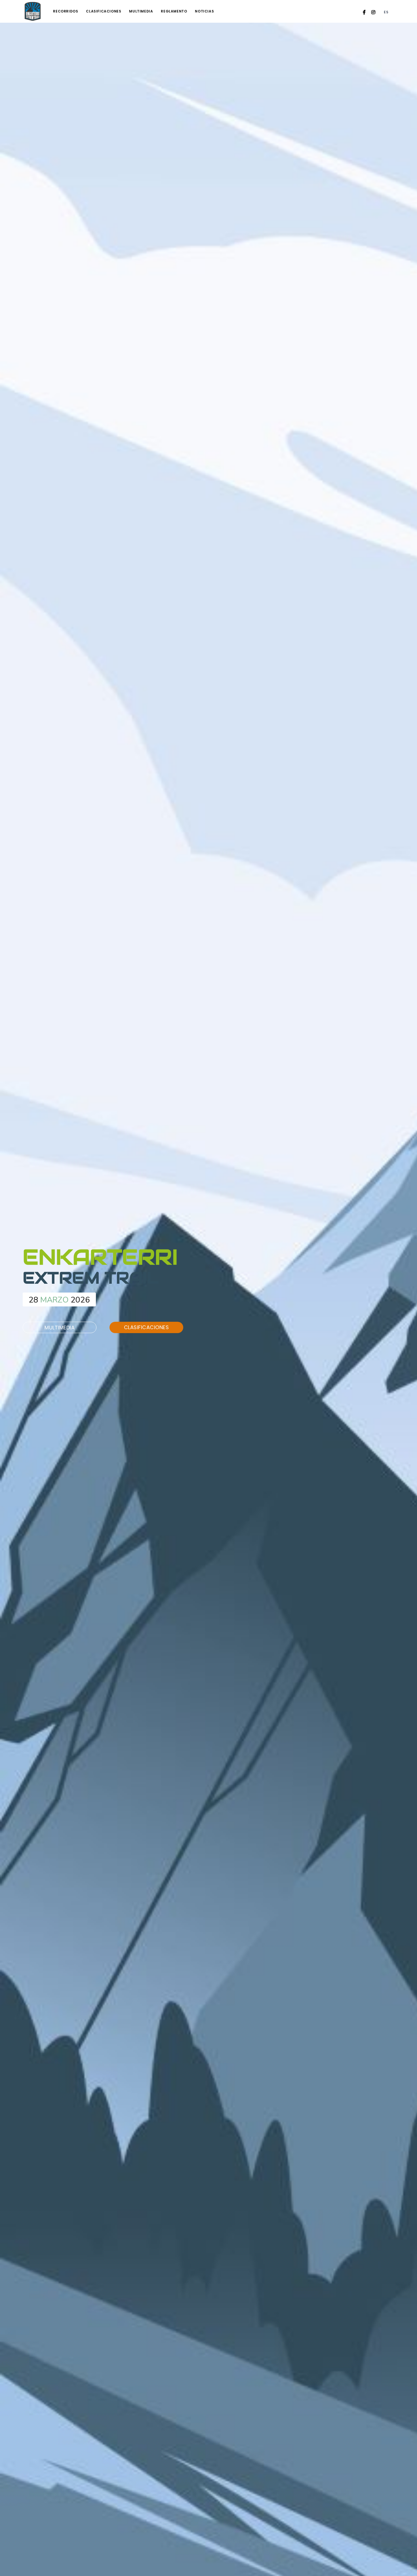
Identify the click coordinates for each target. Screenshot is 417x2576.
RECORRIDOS (66, 11)
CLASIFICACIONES (104, 11)
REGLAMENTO (174, 11)
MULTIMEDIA (141, 11)
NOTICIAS (204, 11)
